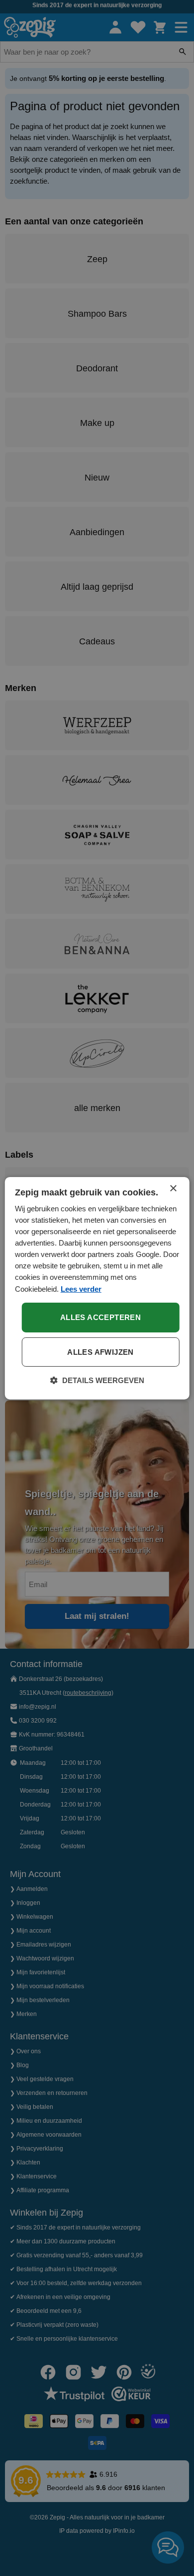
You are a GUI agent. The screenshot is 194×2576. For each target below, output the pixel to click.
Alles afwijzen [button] (100, 1352)
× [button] (173, 1188)
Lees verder (81, 1288)
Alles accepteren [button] (100, 1317)
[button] (97, 1381)
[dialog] (97, 1288)
